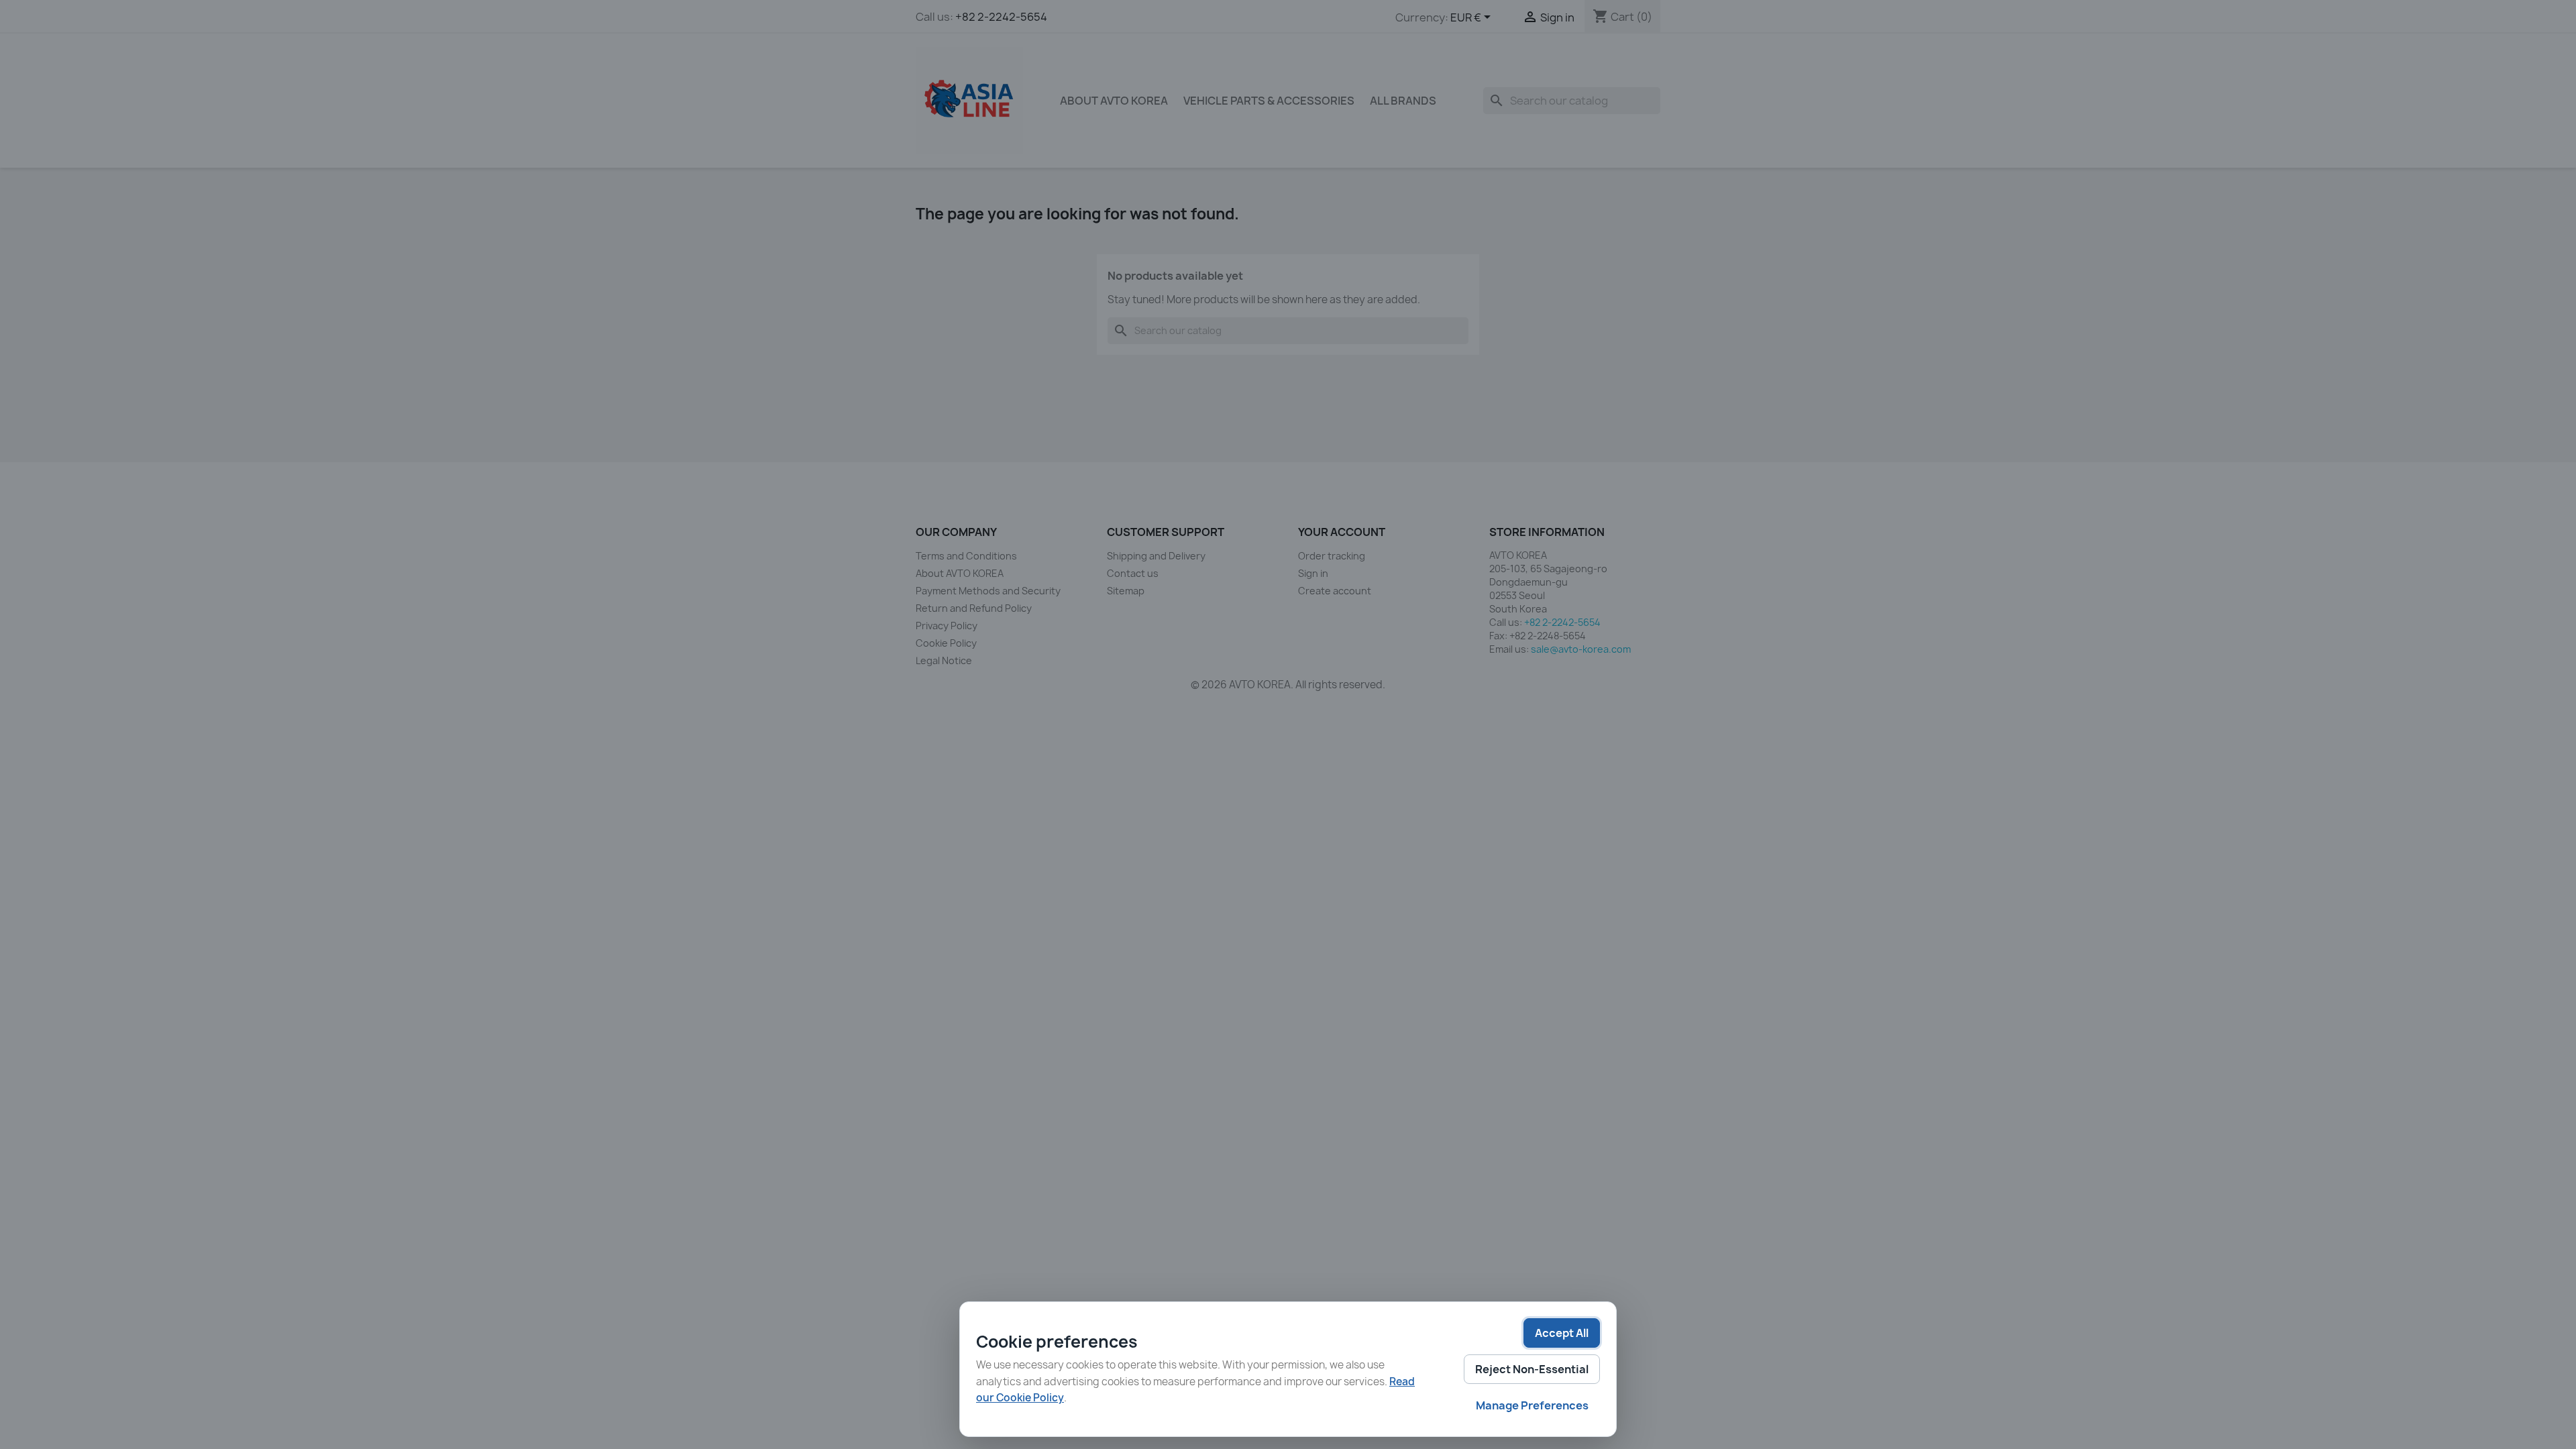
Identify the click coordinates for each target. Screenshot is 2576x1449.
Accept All (1562, 1333)
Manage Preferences (1532, 1405)
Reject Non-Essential (1532, 1369)
